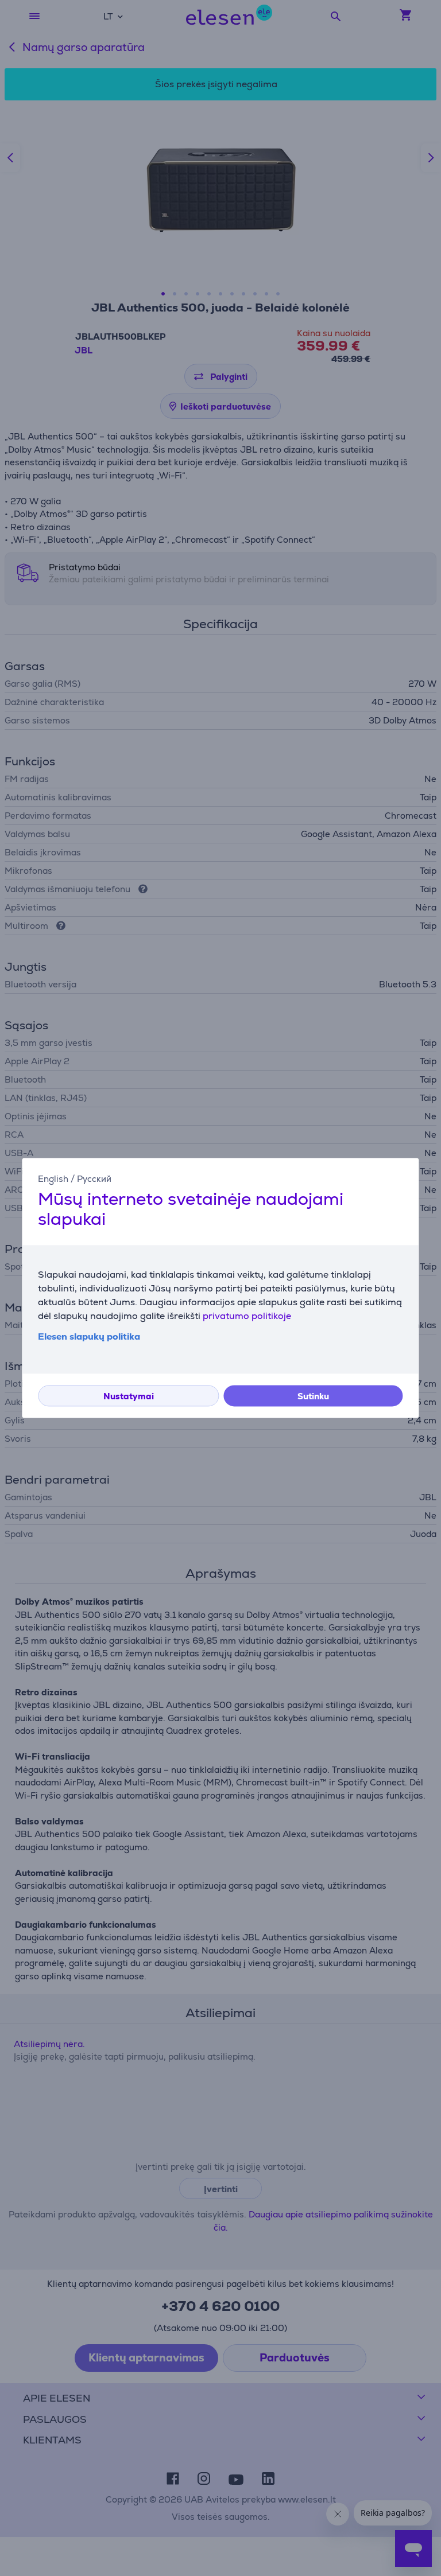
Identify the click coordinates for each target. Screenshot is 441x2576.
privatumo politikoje (247, 1316)
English (53, 1179)
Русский (94, 1179)
